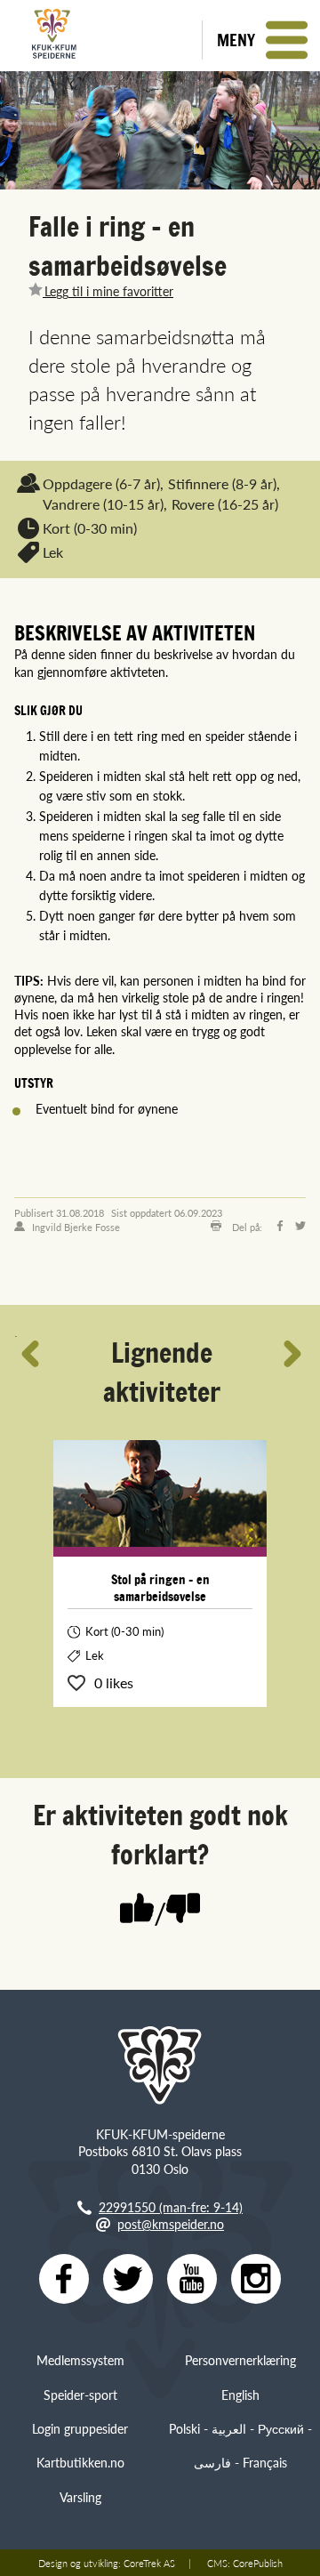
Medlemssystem (80, 2360)
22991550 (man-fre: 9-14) (171, 2207)
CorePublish (258, 2563)
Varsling (80, 2497)
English (240, 2395)
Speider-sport (80, 2395)
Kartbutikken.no (80, 2462)
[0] (183, 1910)
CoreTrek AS (149, 2563)
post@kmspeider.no (171, 2224)
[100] (137, 1910)
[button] (261, 40)
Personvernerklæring (240, 2360)
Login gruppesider (80, 2428)
